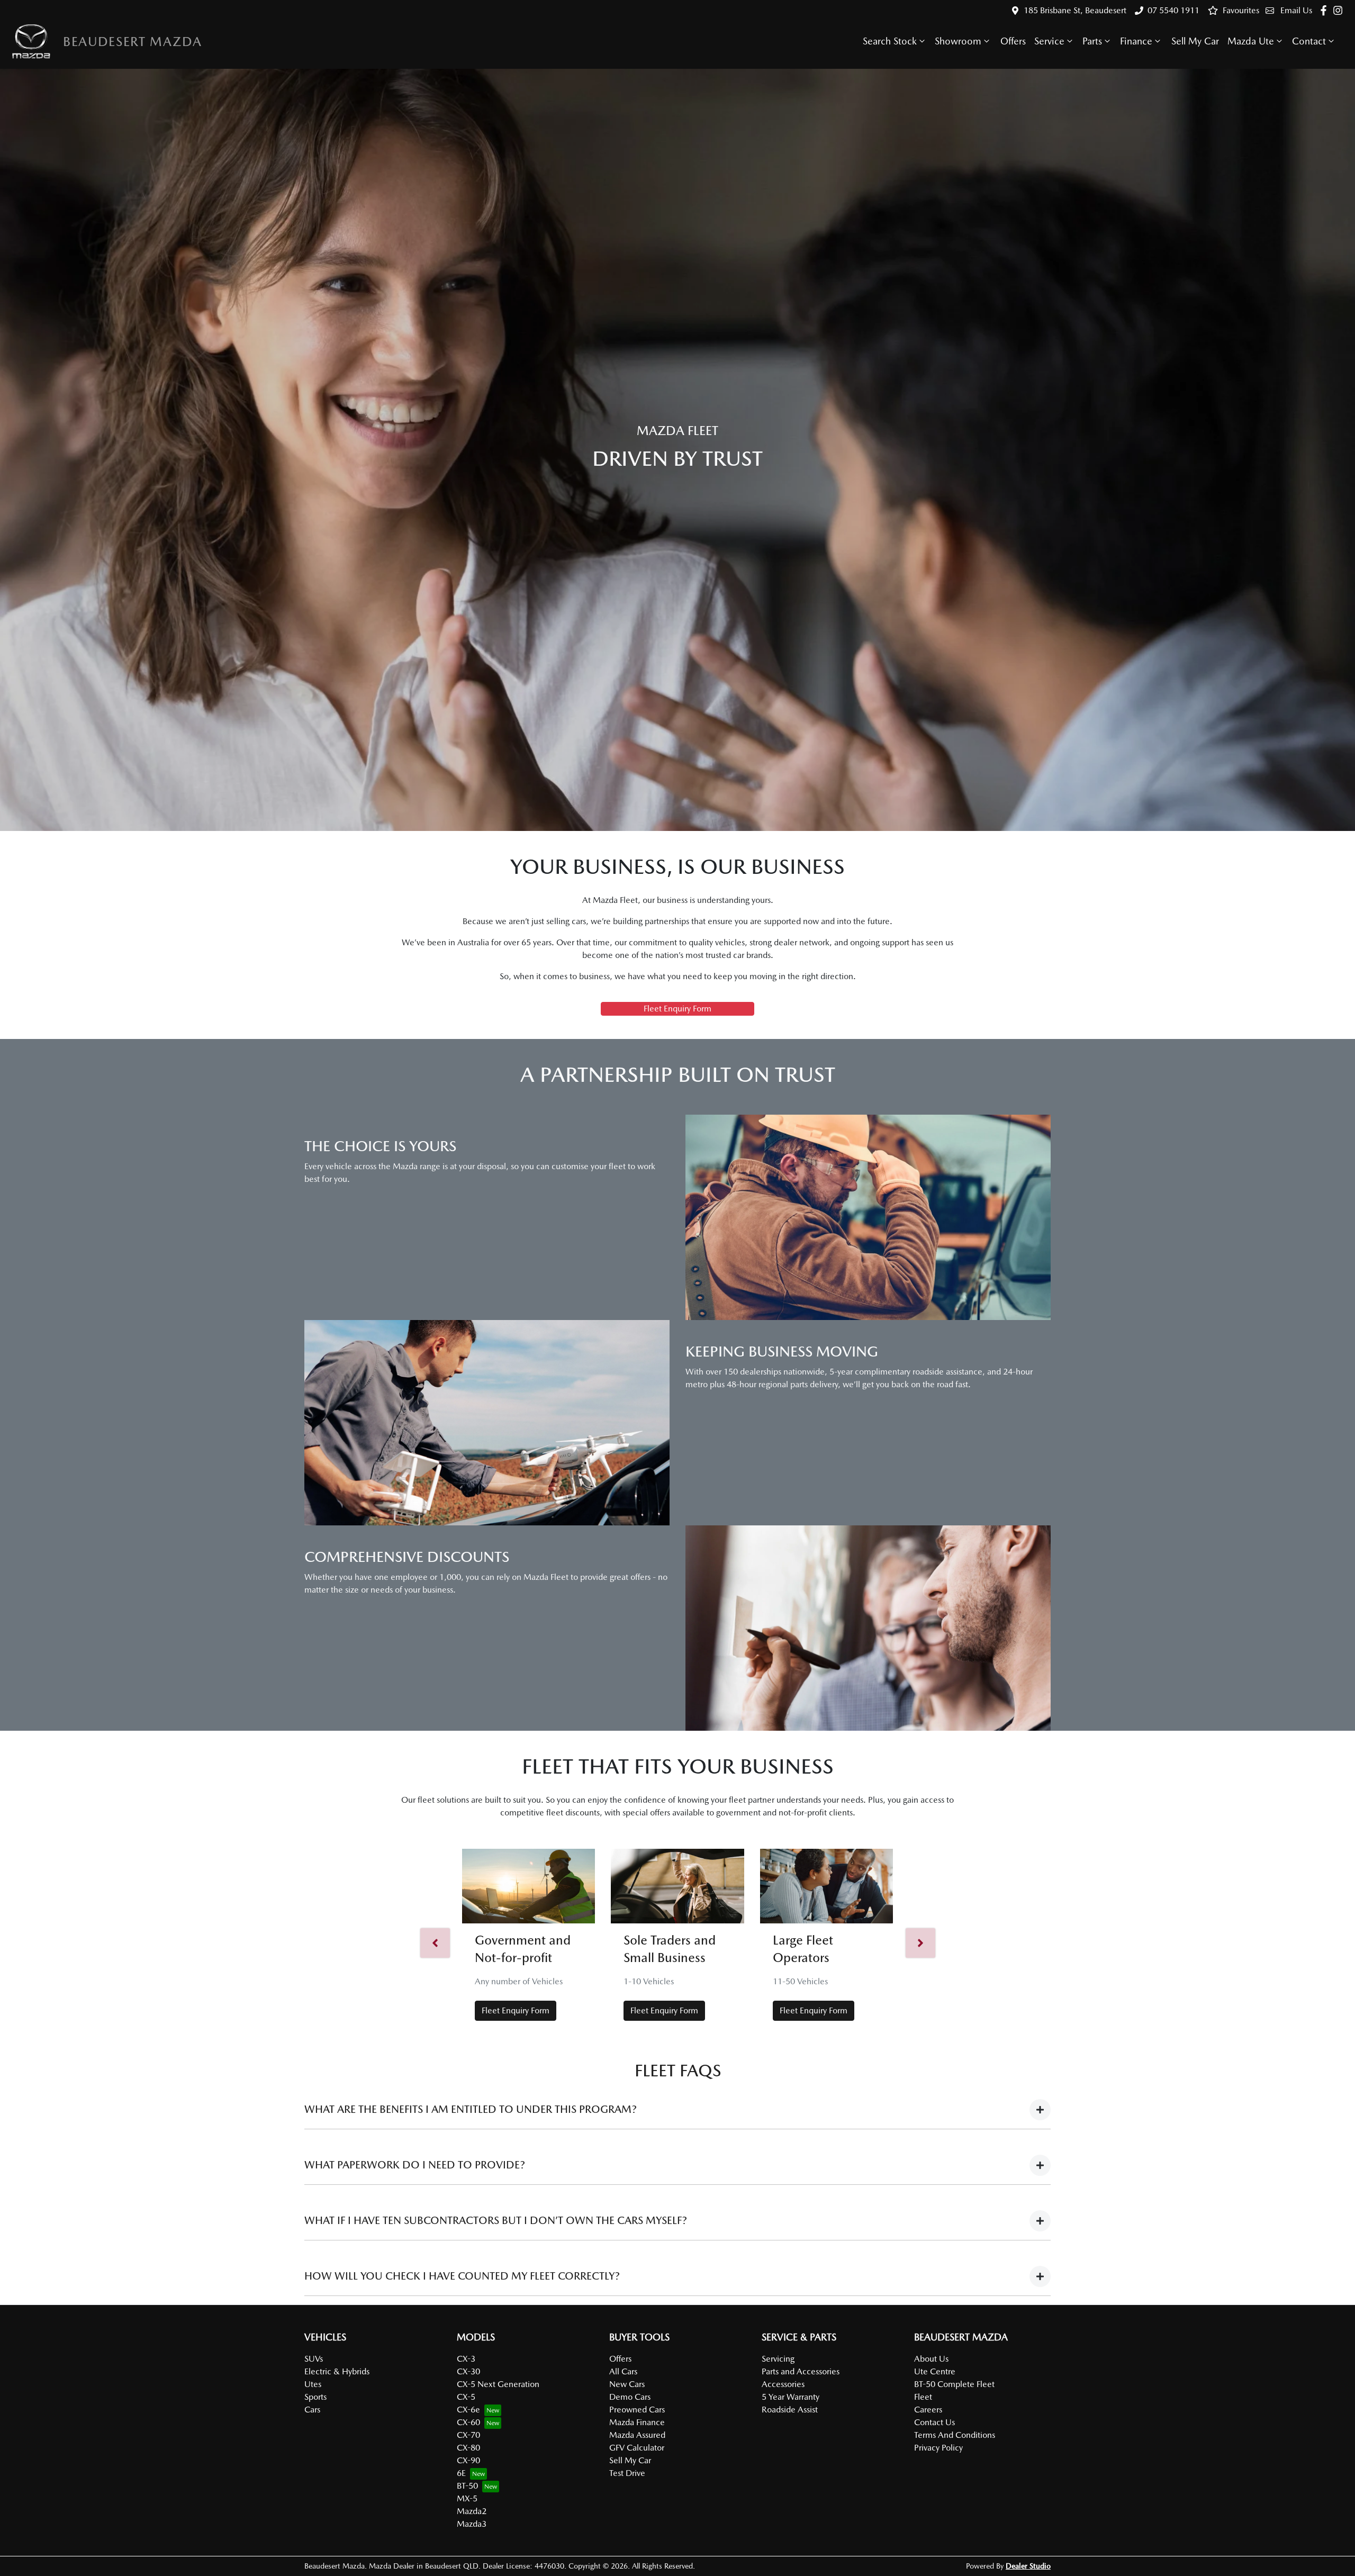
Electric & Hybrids (337, 2371)
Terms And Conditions (955, 2435)
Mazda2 (472, 2511)
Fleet (923, 2397)
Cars (312, 2410)
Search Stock (890, 41)
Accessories (783, 2384)
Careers (928, 2410)
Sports (315, 2397)
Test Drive (627, 2473)
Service (1049, 41)
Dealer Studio (1028, 2566)
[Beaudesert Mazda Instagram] (1340, 10)
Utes (313, 2384)
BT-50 (467, 2486)
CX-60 (468, 2422)
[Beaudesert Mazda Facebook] (1326, 10)
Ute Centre (935, 2371)
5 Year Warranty (791, 2397)
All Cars (623, 2371)
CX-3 (466, 2359)
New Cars (627, 2384)
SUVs (314, 2359)
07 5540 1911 (1173, 10)
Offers (1013, 41)
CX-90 (468, 2460)
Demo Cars (630, 2397)
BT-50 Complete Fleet (954, 2384)
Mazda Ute (1251, 41)
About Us (931, 2359)
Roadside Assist (790, 2410)
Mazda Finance (637, 2422)
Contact (1309, 41)
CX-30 (468, 2371)
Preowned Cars (637, 2410)
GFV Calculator (637, 2448)
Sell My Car (1195, 41)
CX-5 (466, 2397)
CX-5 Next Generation (498, 2384)
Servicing (778, 2359)
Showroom (958, 41)
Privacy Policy (938, 2448)
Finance (1136, 41)
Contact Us (934, 2422)
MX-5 (467, 2498)
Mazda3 (472, 2524)
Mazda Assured (637, 2435)
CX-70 (468, 2435)
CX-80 (468, 2448)
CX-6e (468, 2410)
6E (461, 2473)
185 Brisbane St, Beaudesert (1075, 10)
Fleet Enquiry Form (677, 1009)
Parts (1092, 41)
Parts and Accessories (801, 2371)
